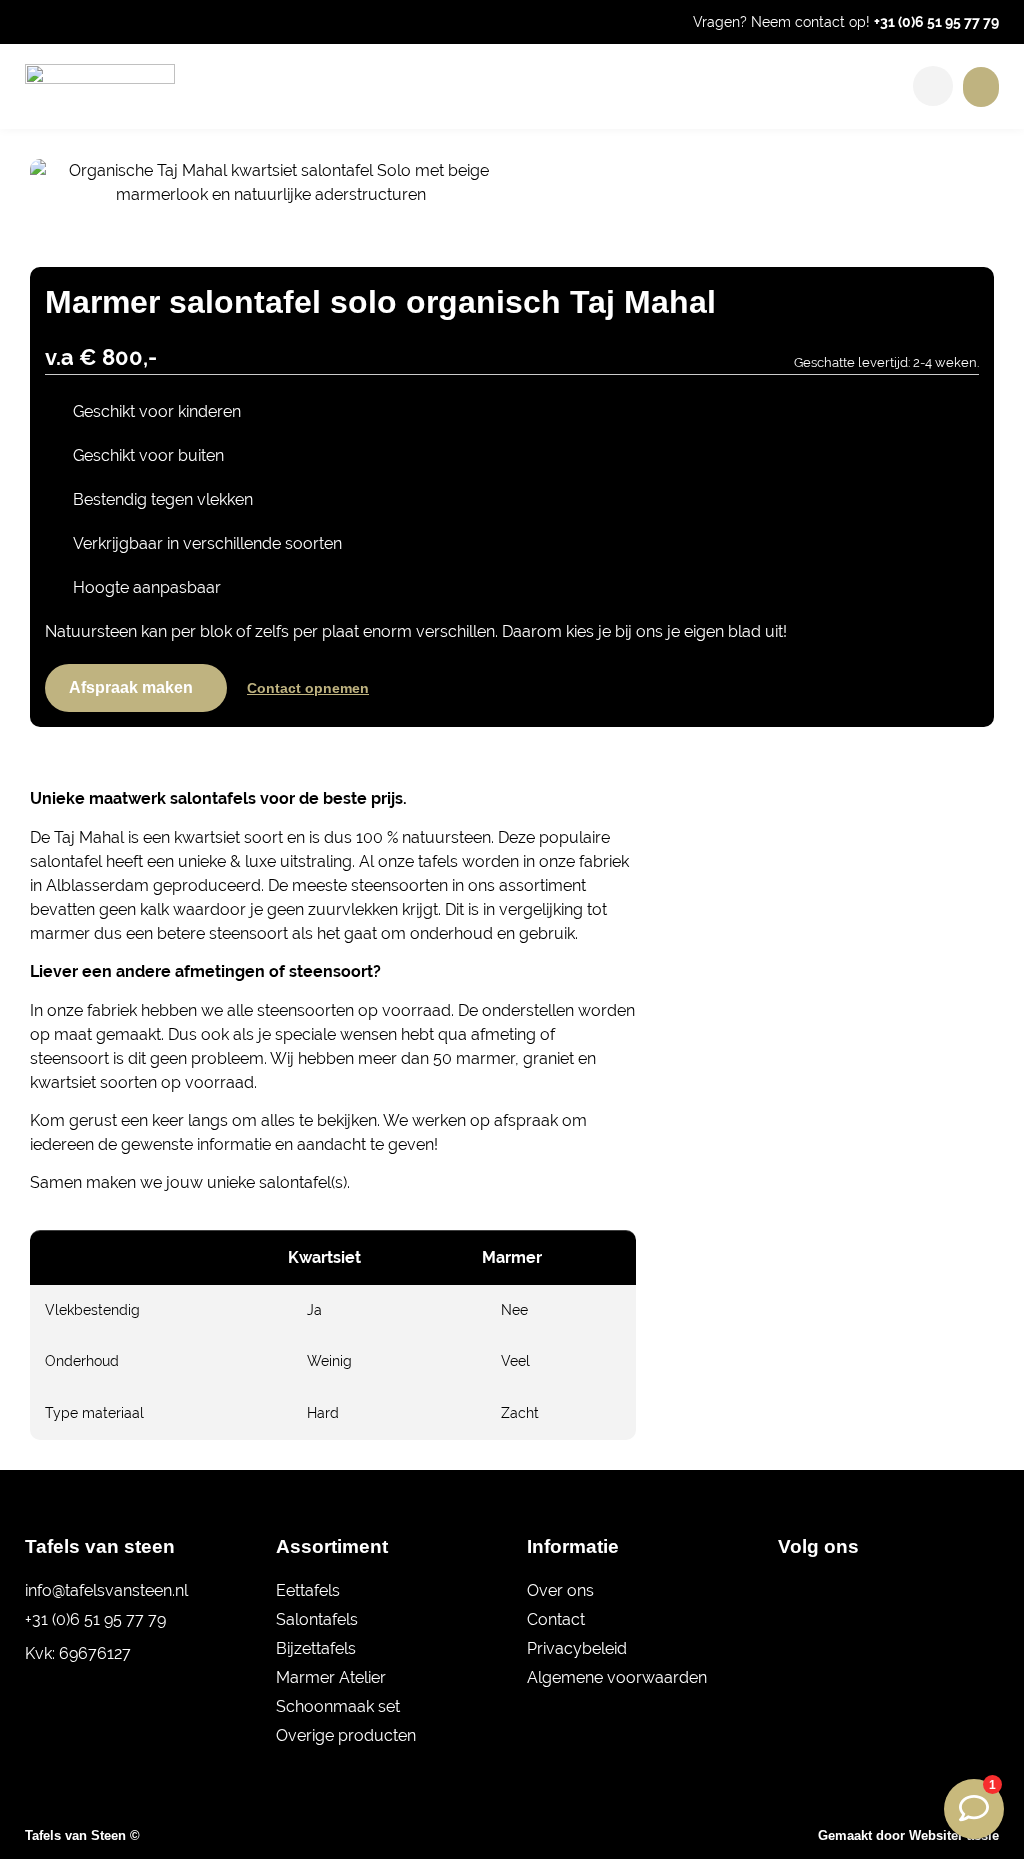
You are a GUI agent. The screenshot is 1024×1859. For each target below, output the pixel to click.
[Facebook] (790, 1591)
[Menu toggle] (981, 87)
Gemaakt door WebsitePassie (908, 1835)
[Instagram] (825, 1591)
